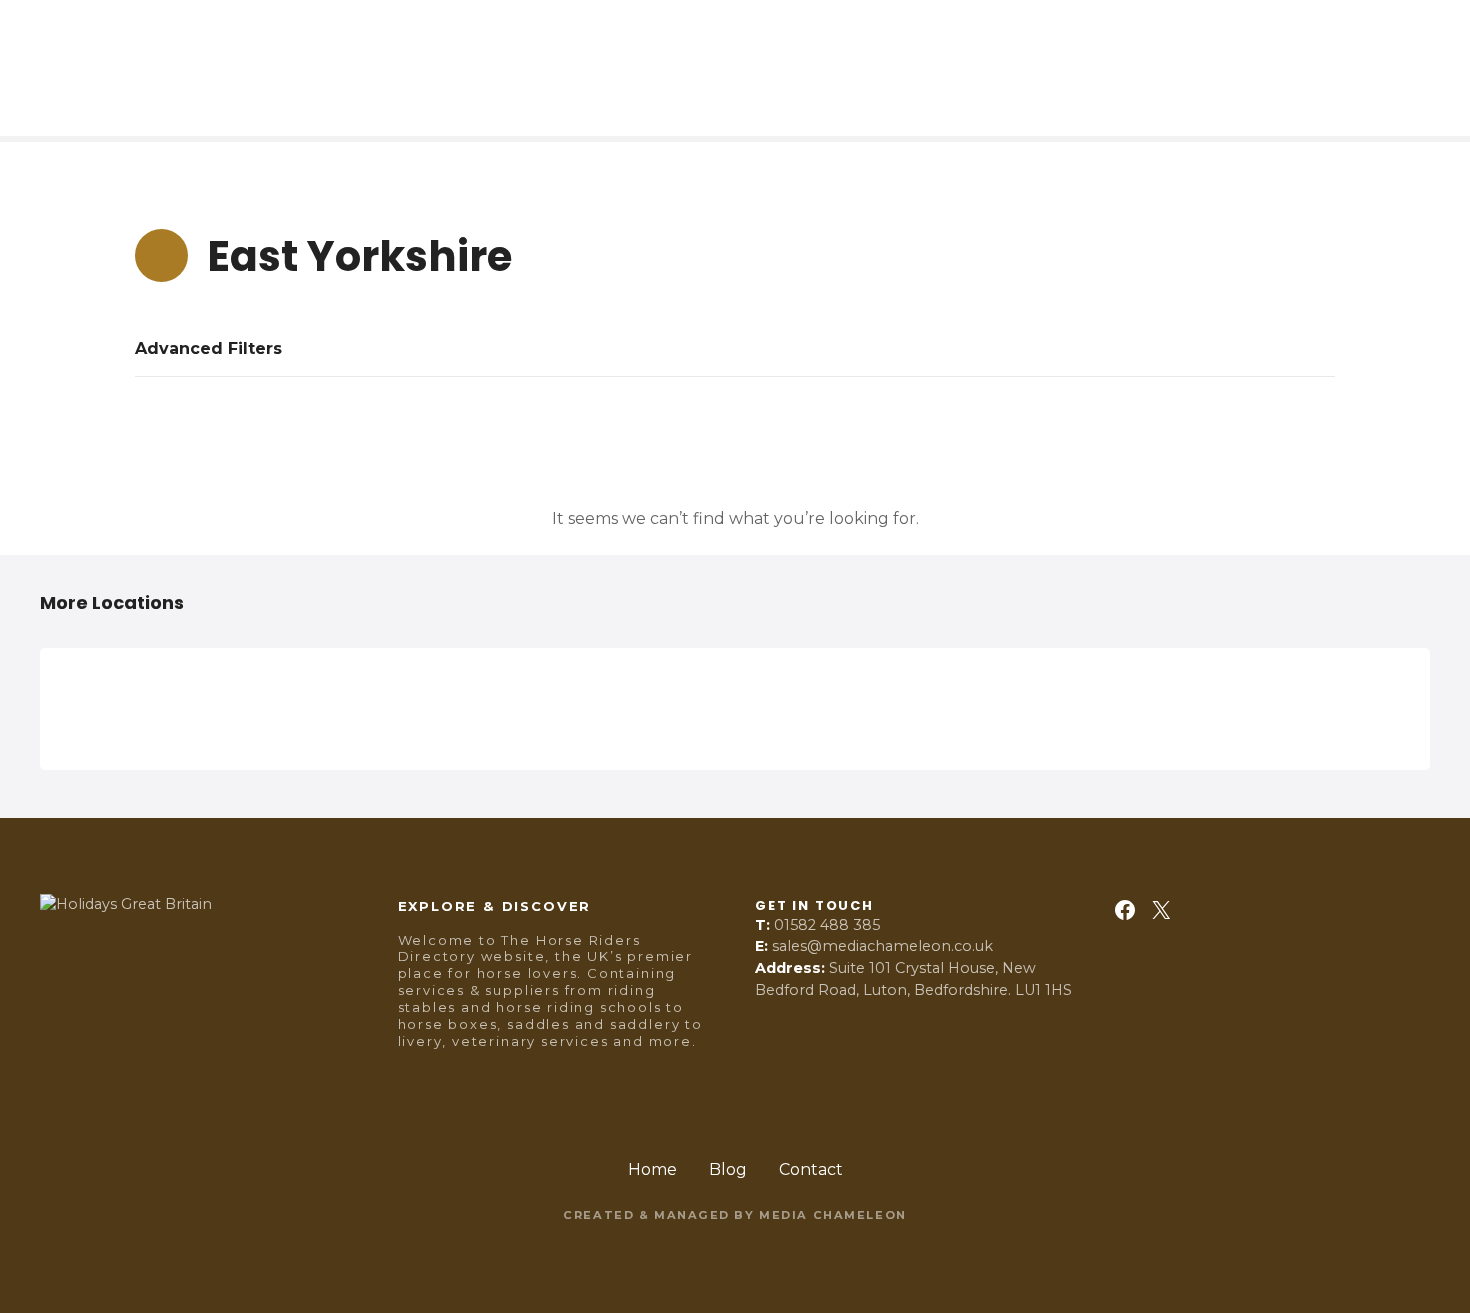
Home (652, 1169)
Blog (728, 1169)
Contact (811, 1169)
